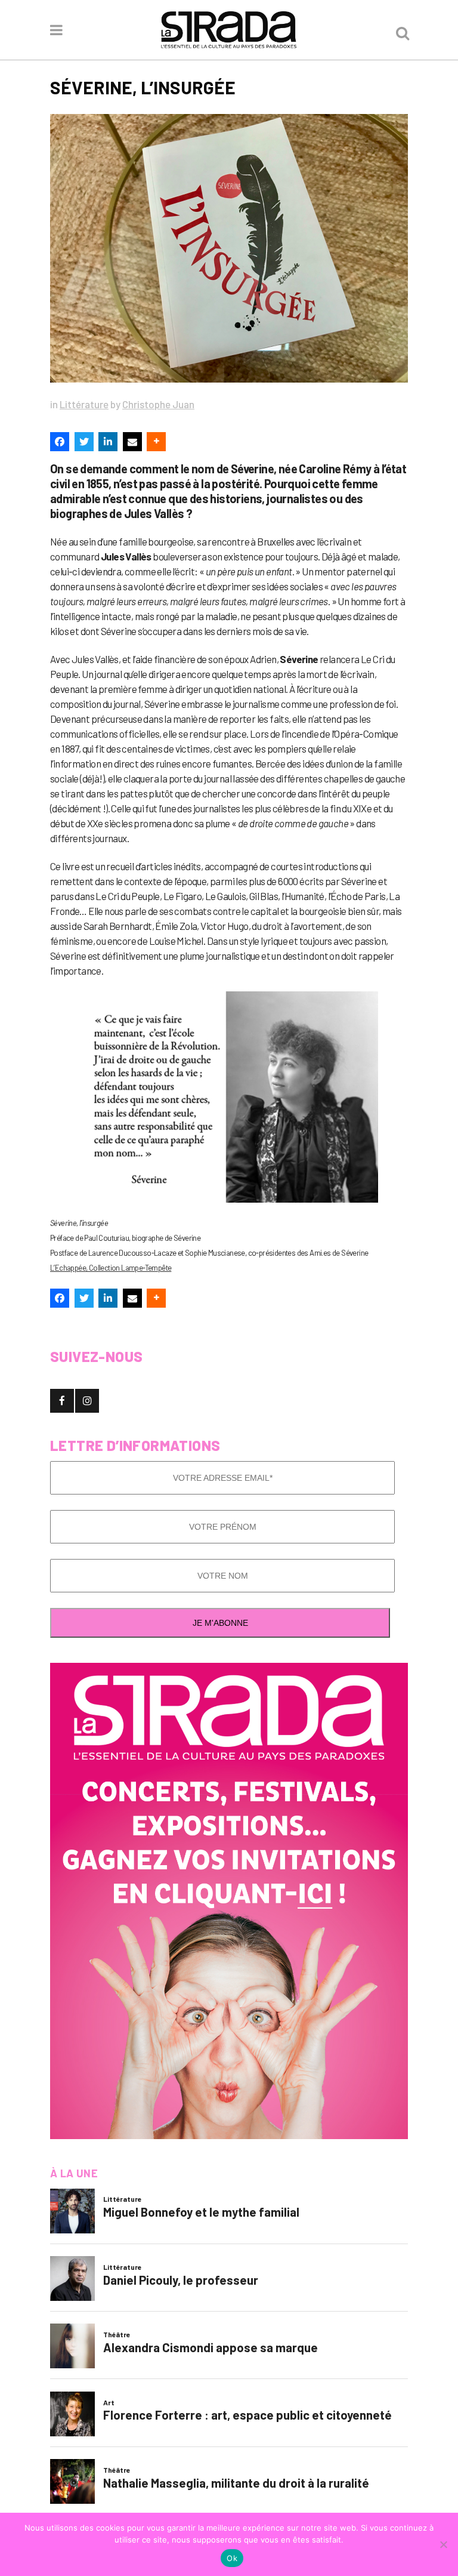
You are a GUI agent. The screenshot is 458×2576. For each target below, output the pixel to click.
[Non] (443, 2544)
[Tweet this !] (84, 442)
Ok (232, 2558)
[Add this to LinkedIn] (108, 442)
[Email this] (132, 442)
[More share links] (156, 442)
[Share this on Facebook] (60, 442)
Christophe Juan (158, 404)
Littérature (84, 404)
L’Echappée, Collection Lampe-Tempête (111, 1268)
